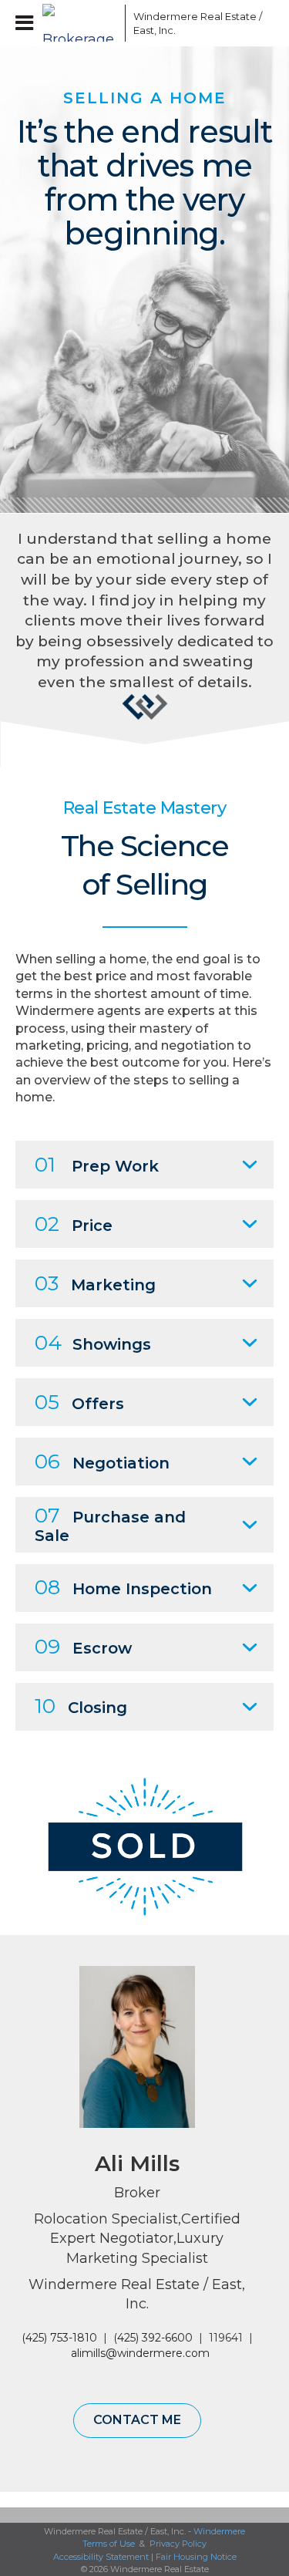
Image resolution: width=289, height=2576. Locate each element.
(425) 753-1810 (59, 2338)
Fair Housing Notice (196, 2557)
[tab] (144, 1165)
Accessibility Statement (101, 2557)
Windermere (219, 2531)
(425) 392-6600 (153, 2338)
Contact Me (137, 2420)
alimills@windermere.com (140, 2353)
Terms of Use (109, 2544)
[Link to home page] (80, 23)
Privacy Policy (178, 2544)
